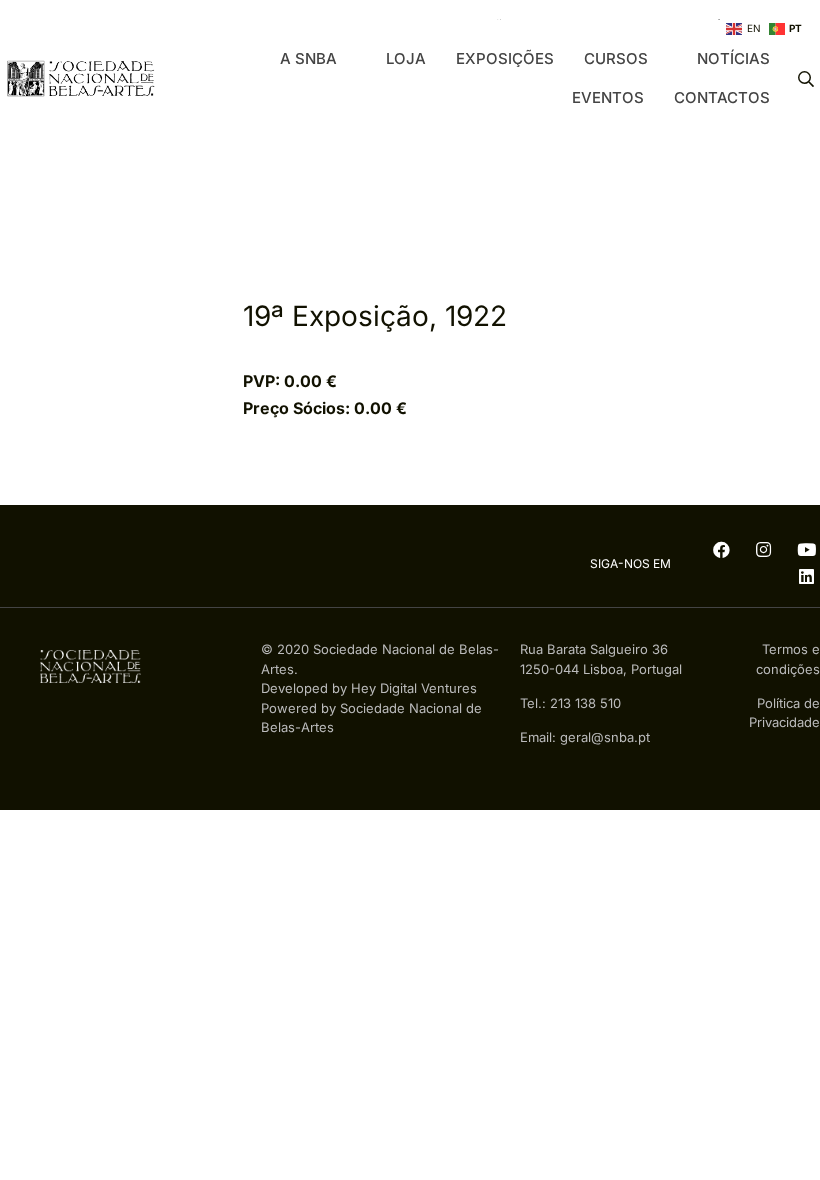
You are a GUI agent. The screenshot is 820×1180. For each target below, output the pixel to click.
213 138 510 (585, 703)
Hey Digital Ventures (414, 688)
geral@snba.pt (605, 737)
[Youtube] (805, 550)
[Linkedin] (805, 577)
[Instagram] (763, 550)
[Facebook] (721, 550)
